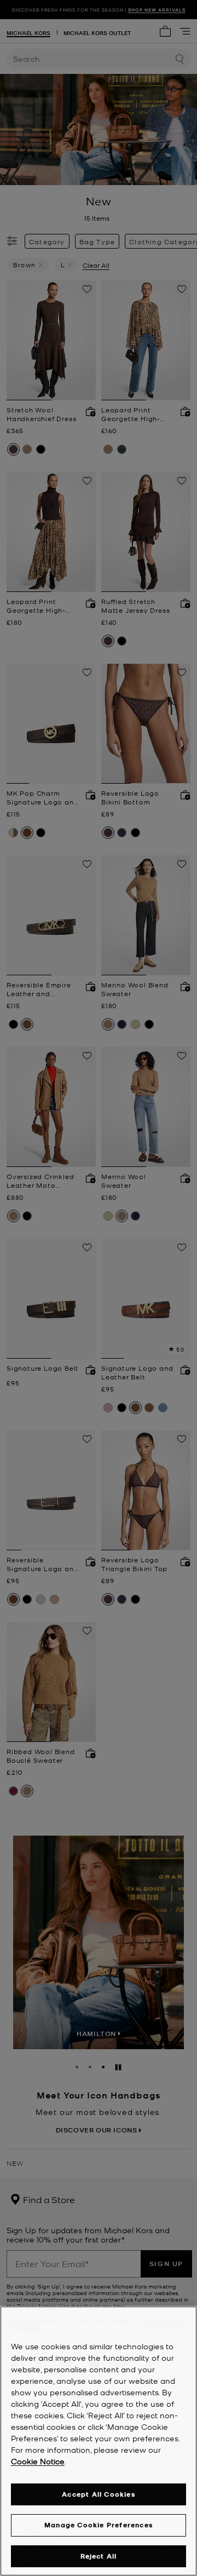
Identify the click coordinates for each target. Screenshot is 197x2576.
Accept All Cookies (99, 2494)
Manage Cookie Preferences (99, 2525)
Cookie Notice (38, 2461)
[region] (99, 2441)
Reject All (99, 2556)
